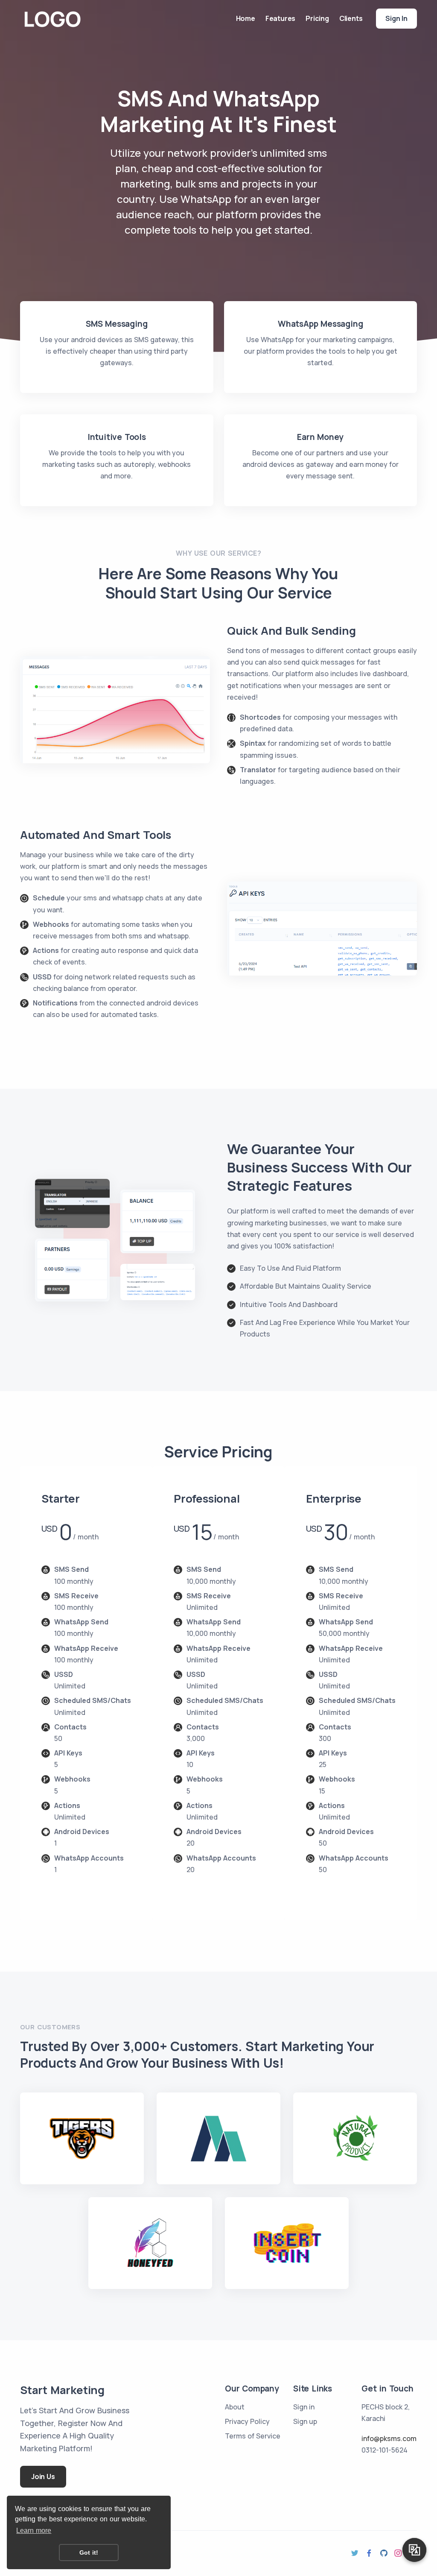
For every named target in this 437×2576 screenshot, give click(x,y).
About (235, 2407)
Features (280, 18)
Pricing (317, 18)
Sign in (396, 18)
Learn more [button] (34, 2531)
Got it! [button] (89, 2553)
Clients (351, 18)
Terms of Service (253, 2436)
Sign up (305, 2421)
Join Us (43, 2476)
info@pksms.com (389, 2438)
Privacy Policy (247, 2421)
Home (246, 18)
